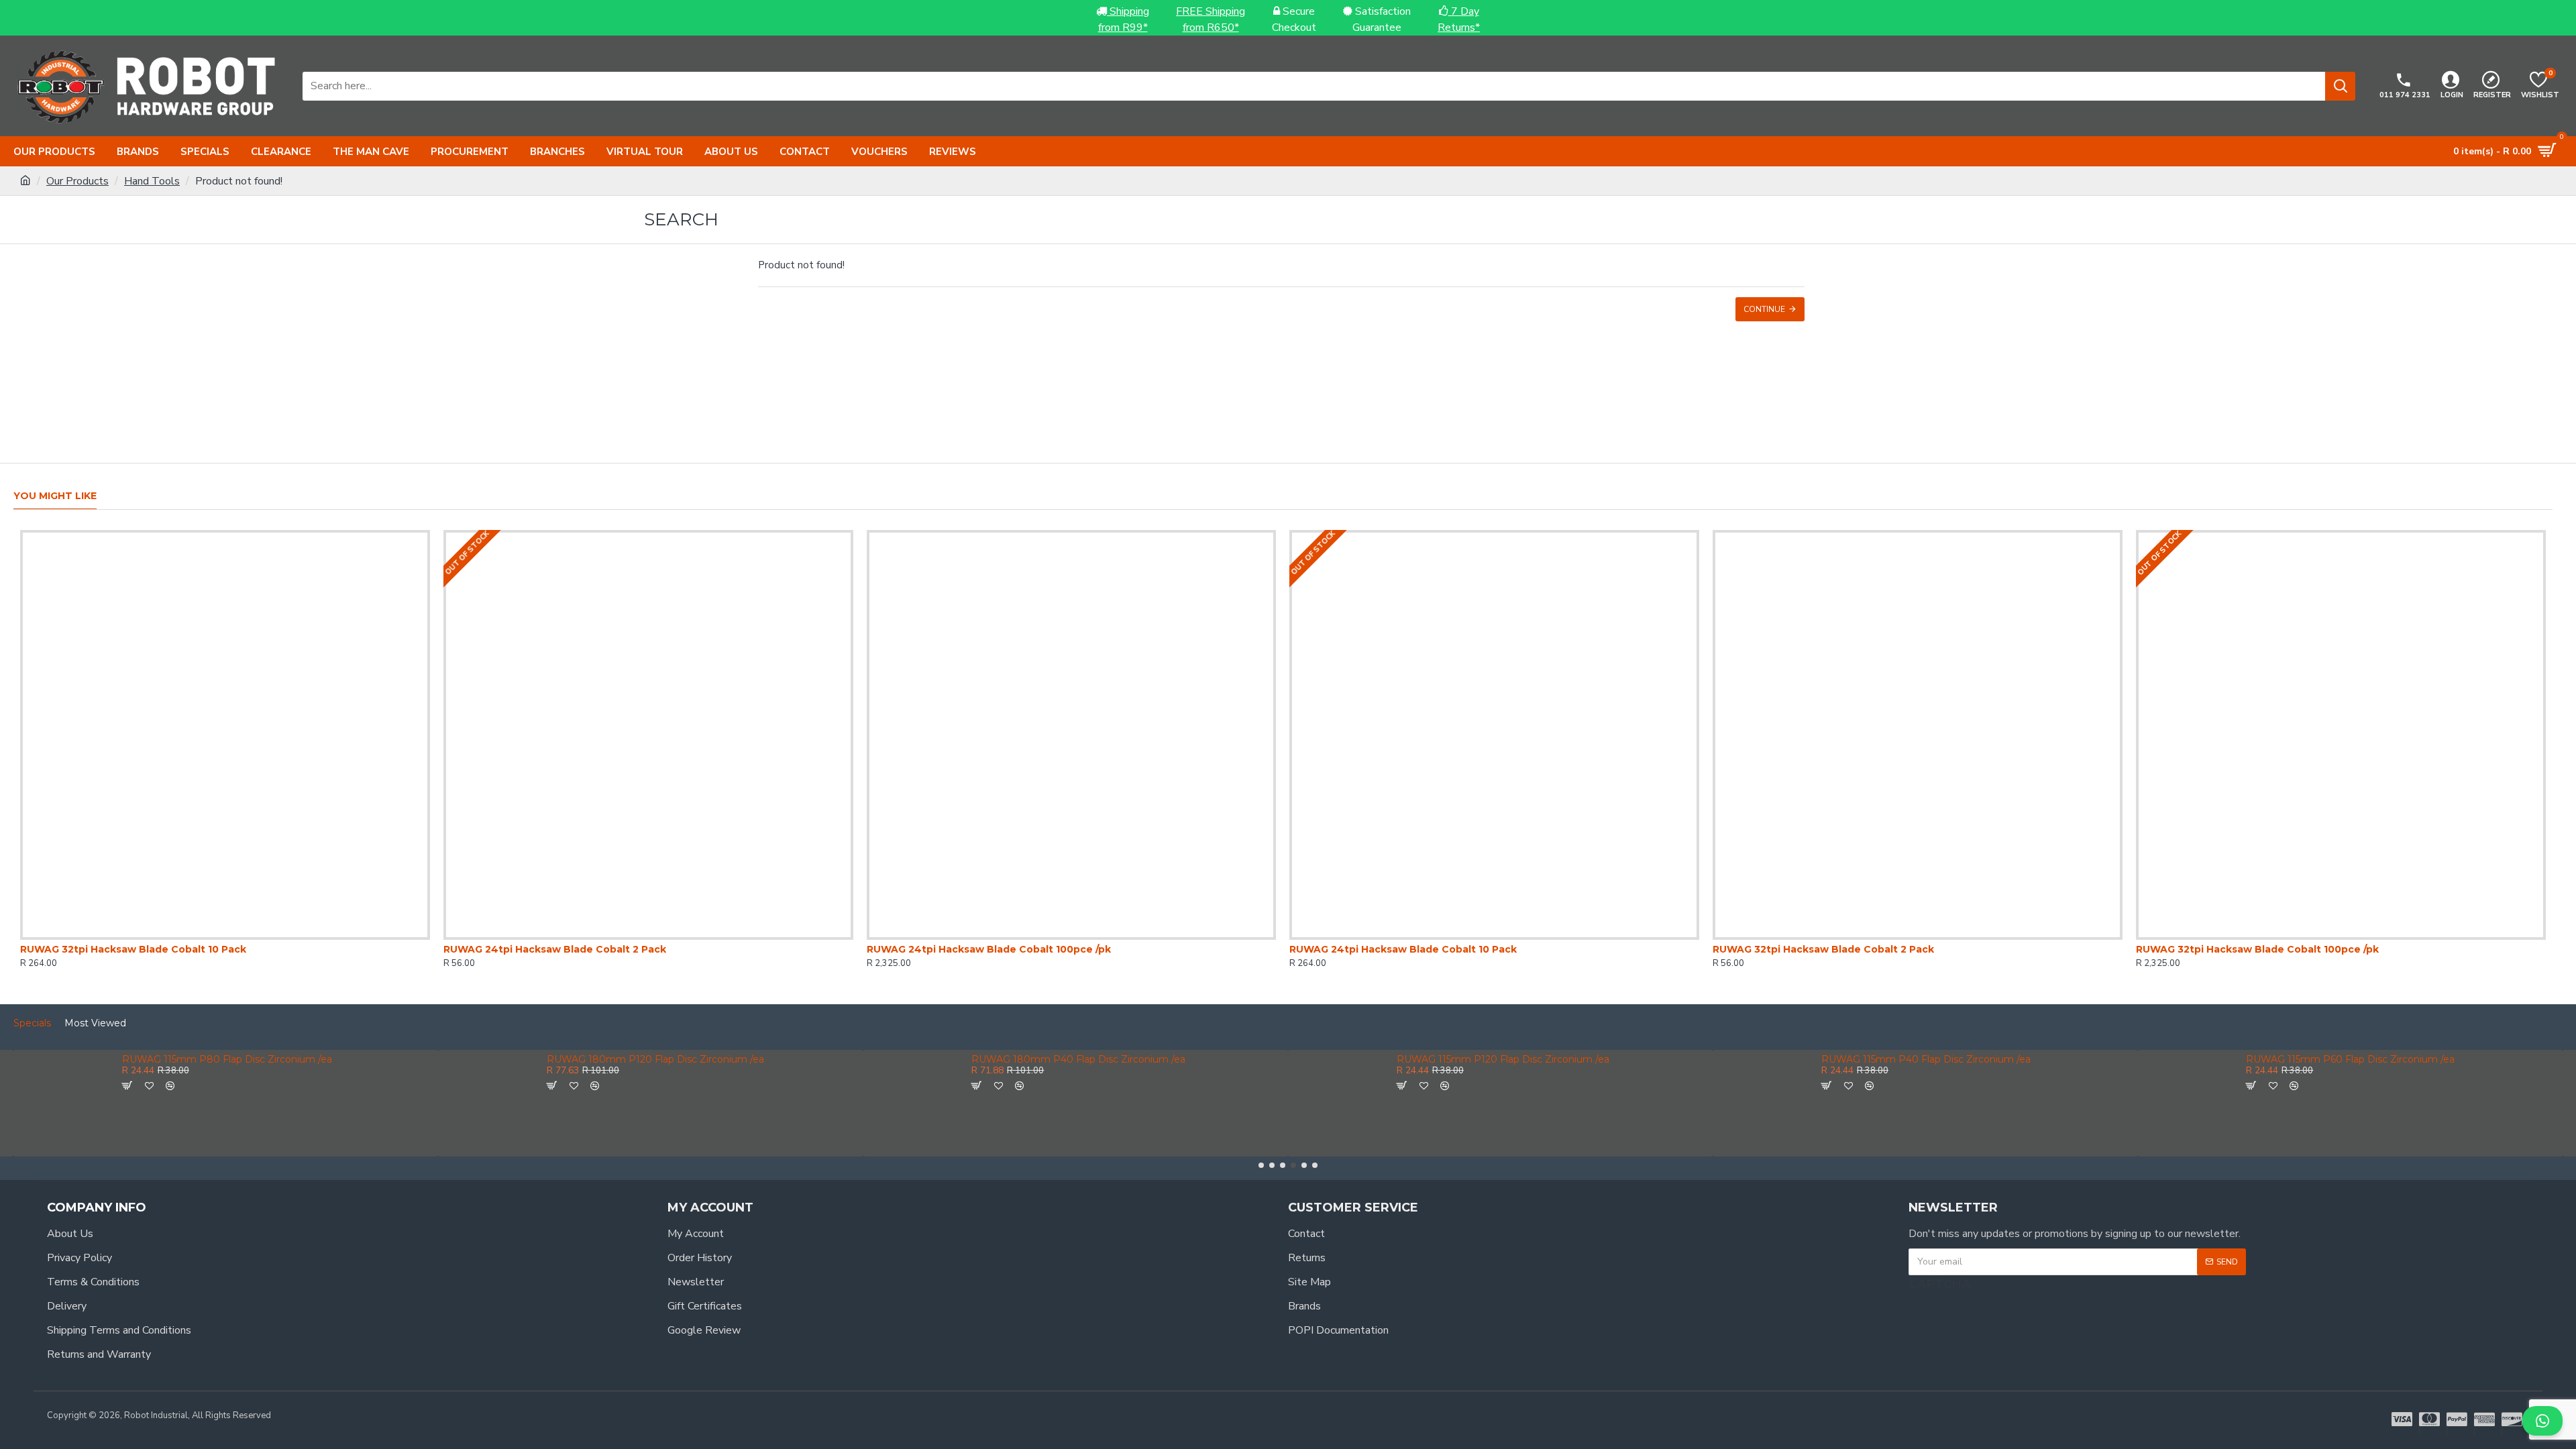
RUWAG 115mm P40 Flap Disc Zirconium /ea (1926, 1060)
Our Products (77, 181)
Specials (32, 1023)
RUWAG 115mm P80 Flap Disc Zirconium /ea (227, 1060)
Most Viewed (95, 1023)
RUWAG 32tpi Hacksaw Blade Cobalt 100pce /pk (2257, 949)
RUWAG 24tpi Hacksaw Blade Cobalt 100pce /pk (989, 949)
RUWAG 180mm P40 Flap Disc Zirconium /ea (1078, 1060)
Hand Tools (152, 181)
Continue (1764, 309)
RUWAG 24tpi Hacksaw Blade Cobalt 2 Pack (555, 949)
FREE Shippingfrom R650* (1211, 19)
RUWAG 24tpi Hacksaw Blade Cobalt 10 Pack (1403, 949)
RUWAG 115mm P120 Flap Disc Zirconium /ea (1503, 1060)
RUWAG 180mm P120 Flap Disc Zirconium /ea (655, 1060)
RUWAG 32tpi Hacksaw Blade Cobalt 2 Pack (1823, 949)
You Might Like (55, 496)
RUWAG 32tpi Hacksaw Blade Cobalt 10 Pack (133, 949)
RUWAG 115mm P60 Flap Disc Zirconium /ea (2350, 1060)
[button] (1261, 1165)
